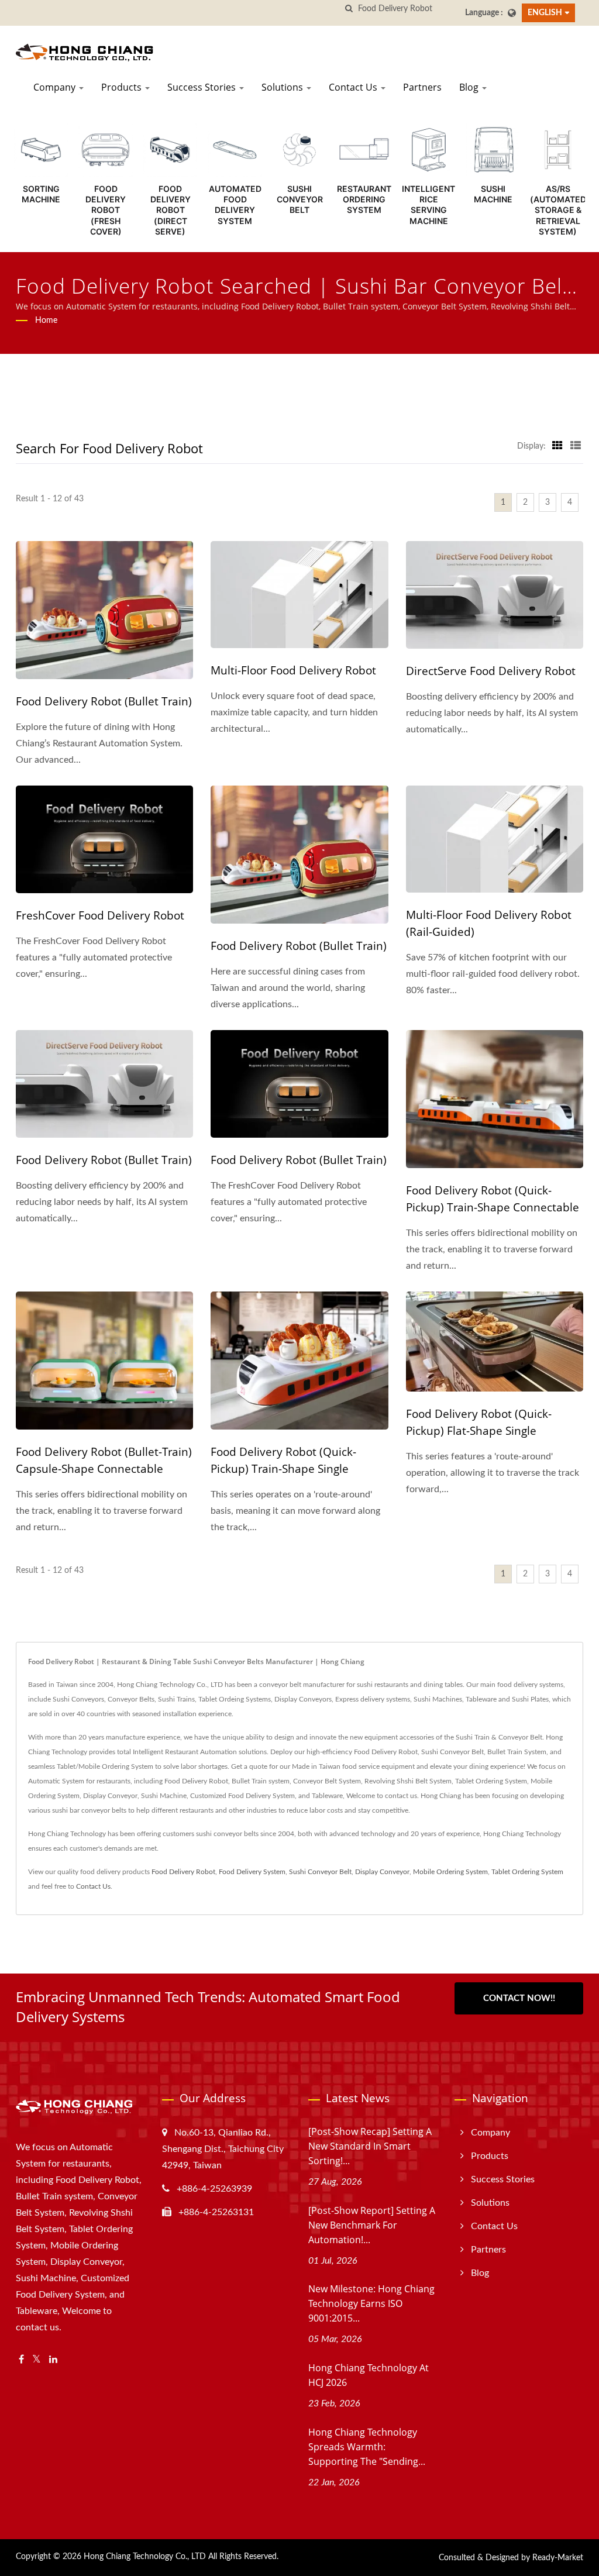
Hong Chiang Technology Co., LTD (145, 2557)
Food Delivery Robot (183, 1872)
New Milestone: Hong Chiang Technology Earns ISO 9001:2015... (371, 2303)
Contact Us (354, 87)
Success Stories (203, 87)
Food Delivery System (252, 1872)
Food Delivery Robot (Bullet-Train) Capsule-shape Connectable (104, 1460)
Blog (470, 87)
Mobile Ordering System (450, 1872)
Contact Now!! (519, 1998)
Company (56, 87)
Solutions (283, 87)
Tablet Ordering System (527, 1872)
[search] (349, 9)
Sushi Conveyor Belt (320, 1872)
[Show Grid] (557, 446)
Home (46, 321)
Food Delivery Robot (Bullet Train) (104, 701)
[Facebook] (21, 2360)
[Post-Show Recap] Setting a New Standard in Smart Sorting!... (370, 2146)
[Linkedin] (53, 2360)
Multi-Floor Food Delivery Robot (293, 670)
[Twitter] (37, 2360)
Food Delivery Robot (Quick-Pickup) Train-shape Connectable (493, 1199)
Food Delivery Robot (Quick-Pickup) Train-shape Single (283, 1460)
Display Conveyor (382, 1872)
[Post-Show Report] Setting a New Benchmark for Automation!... (372, 2225)
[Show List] (576, 446)
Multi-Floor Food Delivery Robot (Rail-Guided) (489, 923)
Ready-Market (558, 2558)
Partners (422, 87)
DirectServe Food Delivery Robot (491, 671)
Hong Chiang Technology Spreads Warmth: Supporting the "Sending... (367, 2447)
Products (123, 87)
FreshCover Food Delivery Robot (100, 915)
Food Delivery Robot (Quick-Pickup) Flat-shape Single (479, 1422)
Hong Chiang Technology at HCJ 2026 (369, 2375)
